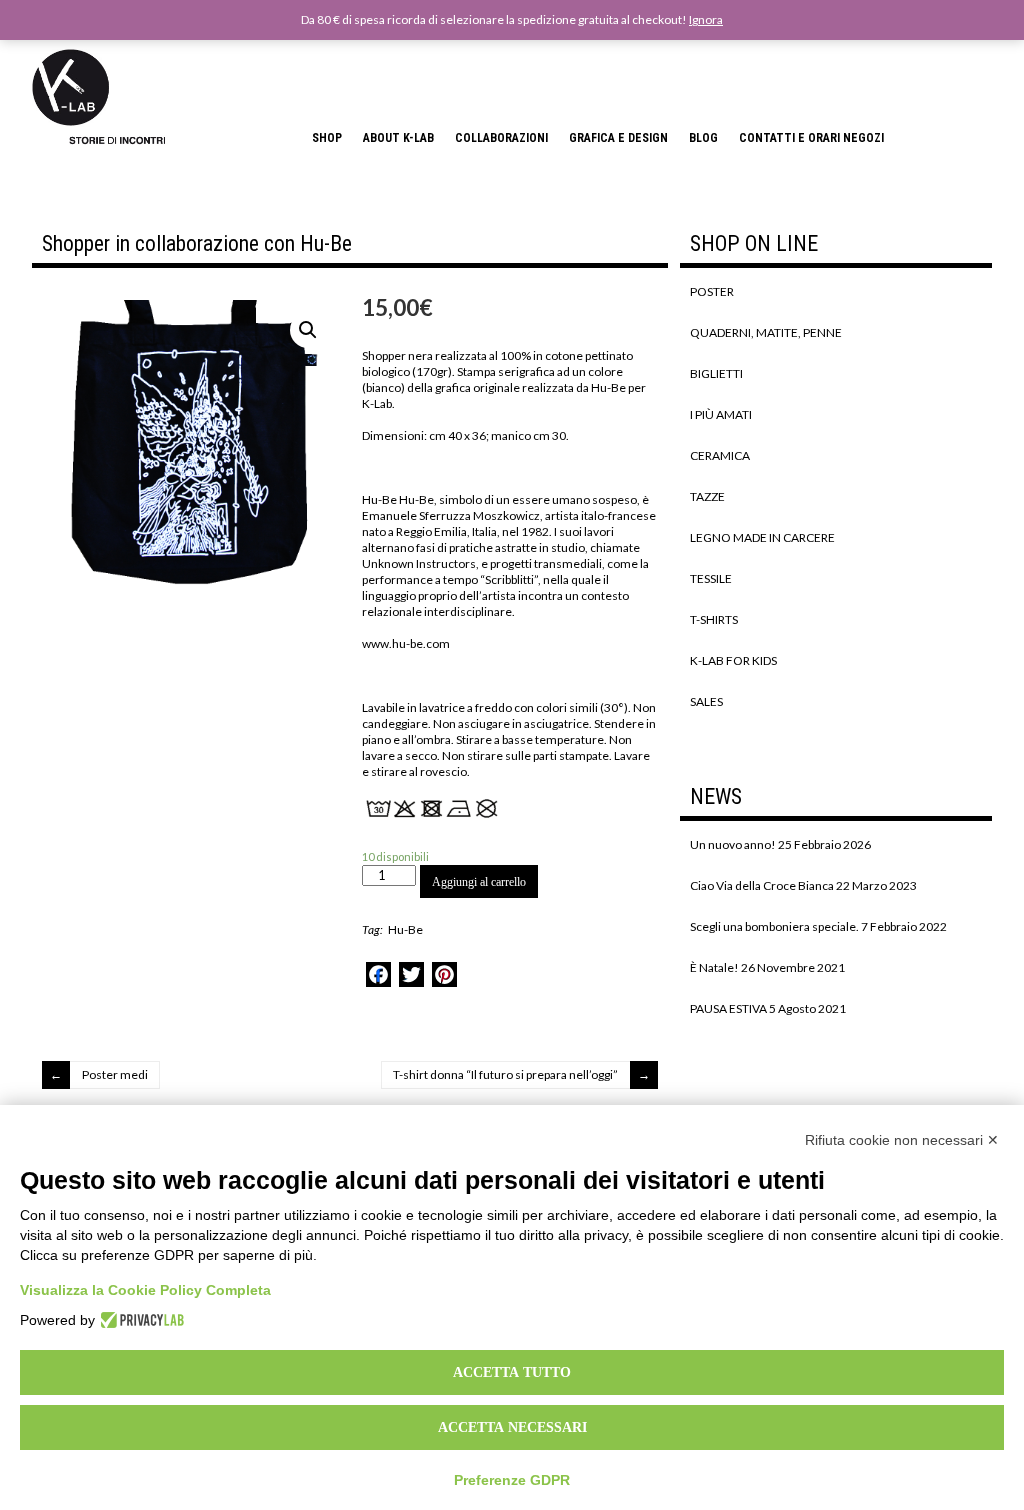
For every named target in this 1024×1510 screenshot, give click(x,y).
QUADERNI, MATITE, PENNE (766, 332)
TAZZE (707, 496)
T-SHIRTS (714, 619)
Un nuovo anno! (733, 844)
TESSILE (711, 578)
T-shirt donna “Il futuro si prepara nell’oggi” (505, 1074)
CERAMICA (720, 455)
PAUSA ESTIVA (728, 1008)
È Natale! (714, 967)
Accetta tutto (512, 1372)
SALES (706, 701)
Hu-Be (405, 929)
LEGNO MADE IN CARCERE (762, 537)
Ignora (706, 19)
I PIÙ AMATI (721, 414)
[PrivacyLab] (139, 1320)
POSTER (712, 291)
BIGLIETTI (716, 373)
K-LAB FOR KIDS (733, 660)
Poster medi (115, 1074)
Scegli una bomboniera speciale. (774, 926)
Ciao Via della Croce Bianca (762, 885)
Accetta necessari (512, 1427)
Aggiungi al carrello (479, 882)
